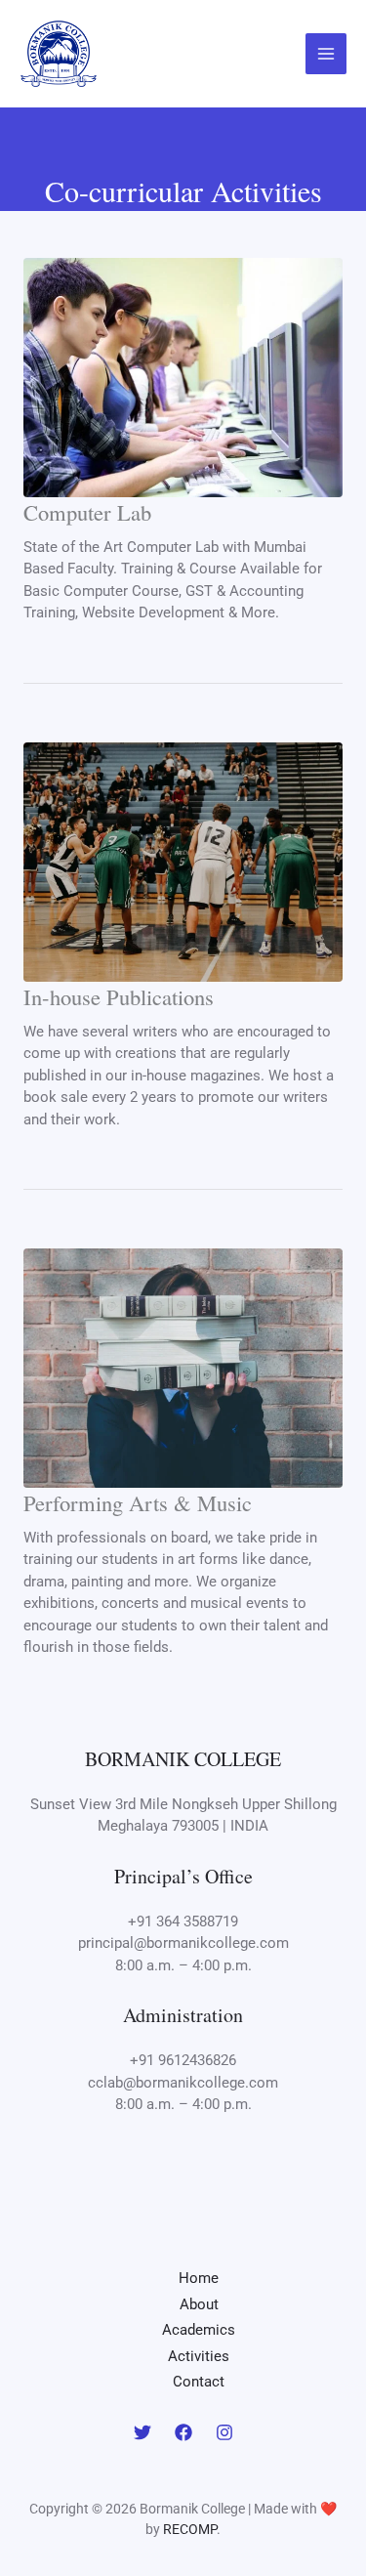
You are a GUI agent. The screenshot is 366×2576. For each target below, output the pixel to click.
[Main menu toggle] (326, 54)
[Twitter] (142, 2432)
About (199, 2304)
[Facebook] (183, 2432)
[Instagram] (224, 2432)
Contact (199, 2382)
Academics (199, 2330)
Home (199, 2278)
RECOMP (190, 2529)
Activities (199, 2356)
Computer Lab (87, 512)
